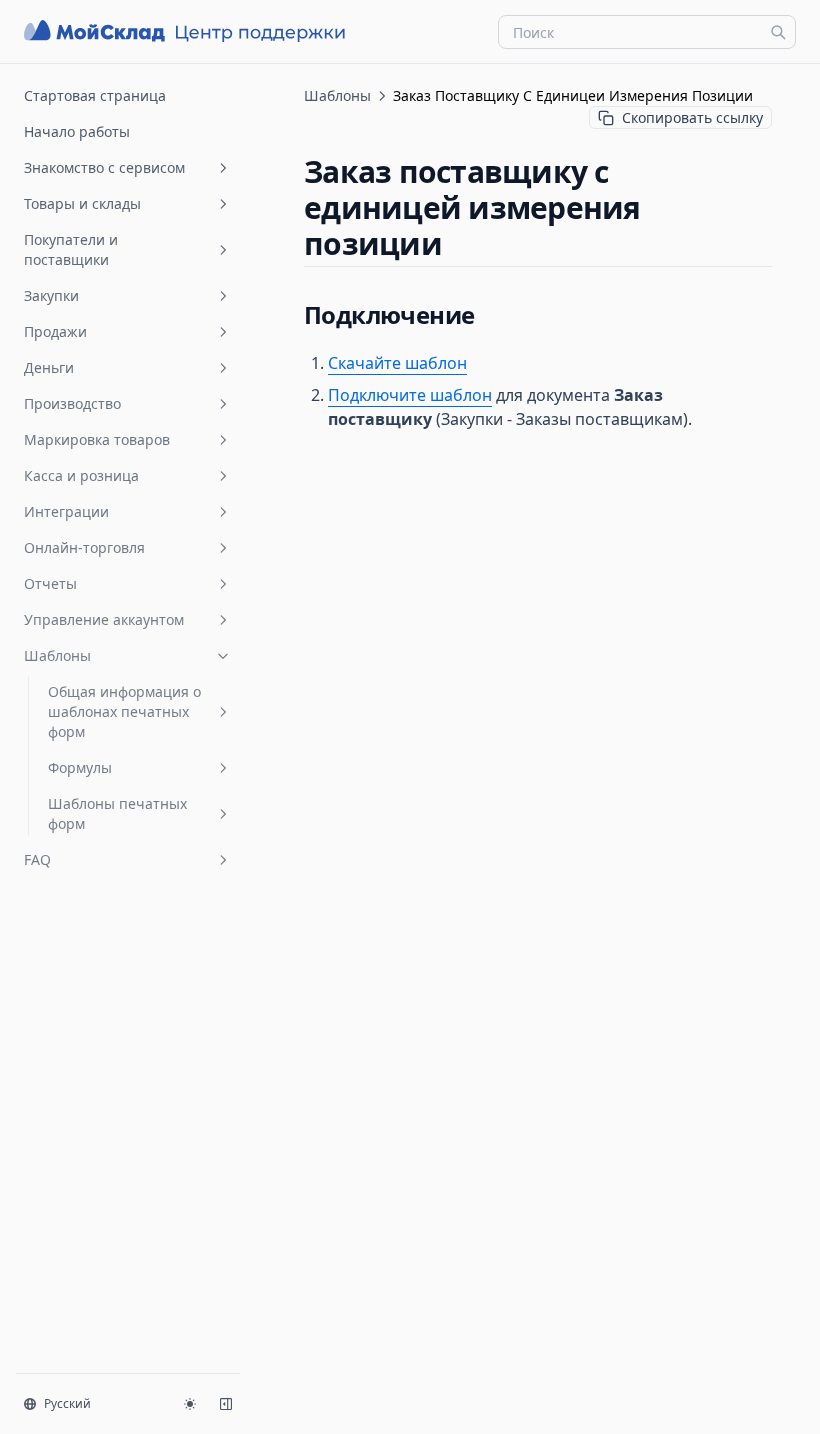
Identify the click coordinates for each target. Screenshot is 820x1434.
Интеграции (66, 511)
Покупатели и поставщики (71, 249)
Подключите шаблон (410, 395)
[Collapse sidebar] (226, 1404)
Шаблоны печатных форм (117, 813)
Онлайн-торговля (84, 547)
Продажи (55, 331)
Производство (72, 403)
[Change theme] (190, 1404)
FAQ (37, 859)
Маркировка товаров (97, 439)
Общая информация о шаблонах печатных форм (124, 711)
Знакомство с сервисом (104, 167)
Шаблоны (57, 655)
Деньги (49, 367)
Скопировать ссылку (692, 117)
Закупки (51, 295)
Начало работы (77, 131)
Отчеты (50, 583)
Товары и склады (82, 203)
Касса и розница (81, 475)
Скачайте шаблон (397, 363)
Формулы (80, 767)
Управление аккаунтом (104, 619)
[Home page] (187, 31)
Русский (67, 1403)
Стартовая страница (95, 95)
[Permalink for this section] (459, 243)
